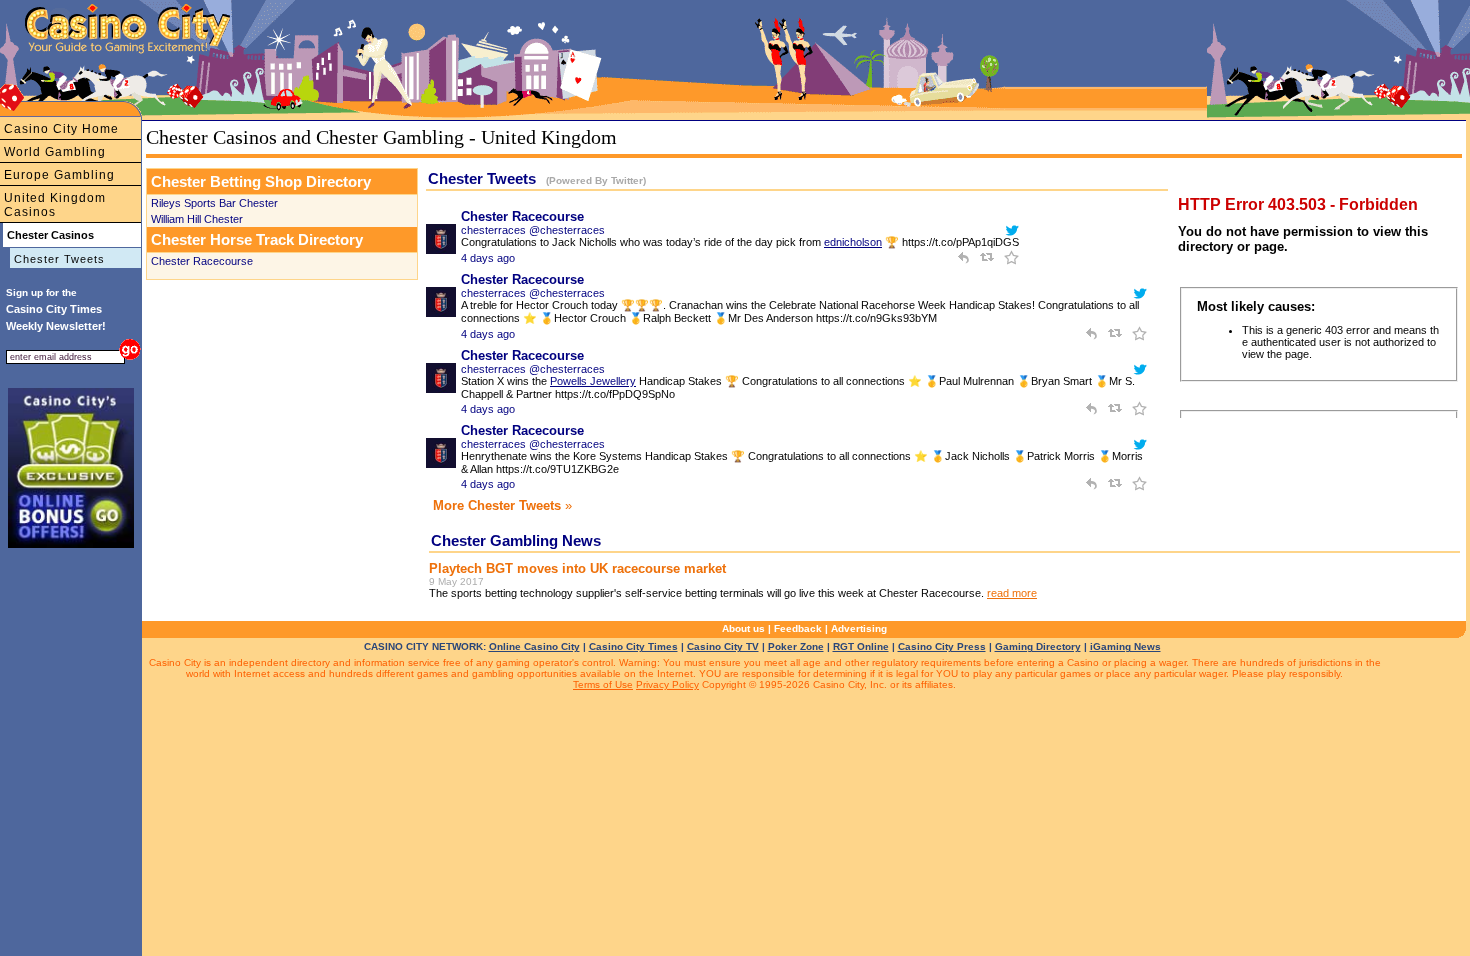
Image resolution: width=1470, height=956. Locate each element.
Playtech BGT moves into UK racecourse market (577, 568)
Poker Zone (796, 646)
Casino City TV (723, 646)
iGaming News (1125, 646)
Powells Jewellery (593, 381)
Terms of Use (603, 684)
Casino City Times (633, 646)
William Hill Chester (197, 219)
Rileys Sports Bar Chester (214, 203)
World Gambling (55, 152)
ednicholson (853, 242)
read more (1012, 593)
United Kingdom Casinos (55, 205)
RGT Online (861, 646)
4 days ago (488, 258)
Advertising (859, 628)
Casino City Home (61, 129)
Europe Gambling (59, 175)
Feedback (798, 628)
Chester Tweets (59, 259)
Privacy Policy (667, 684)
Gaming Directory (1038, 646)
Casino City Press (942, 646)
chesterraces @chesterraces (533, 230)
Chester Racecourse (202, 261)
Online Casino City (534, 646)
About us (743, 628)
